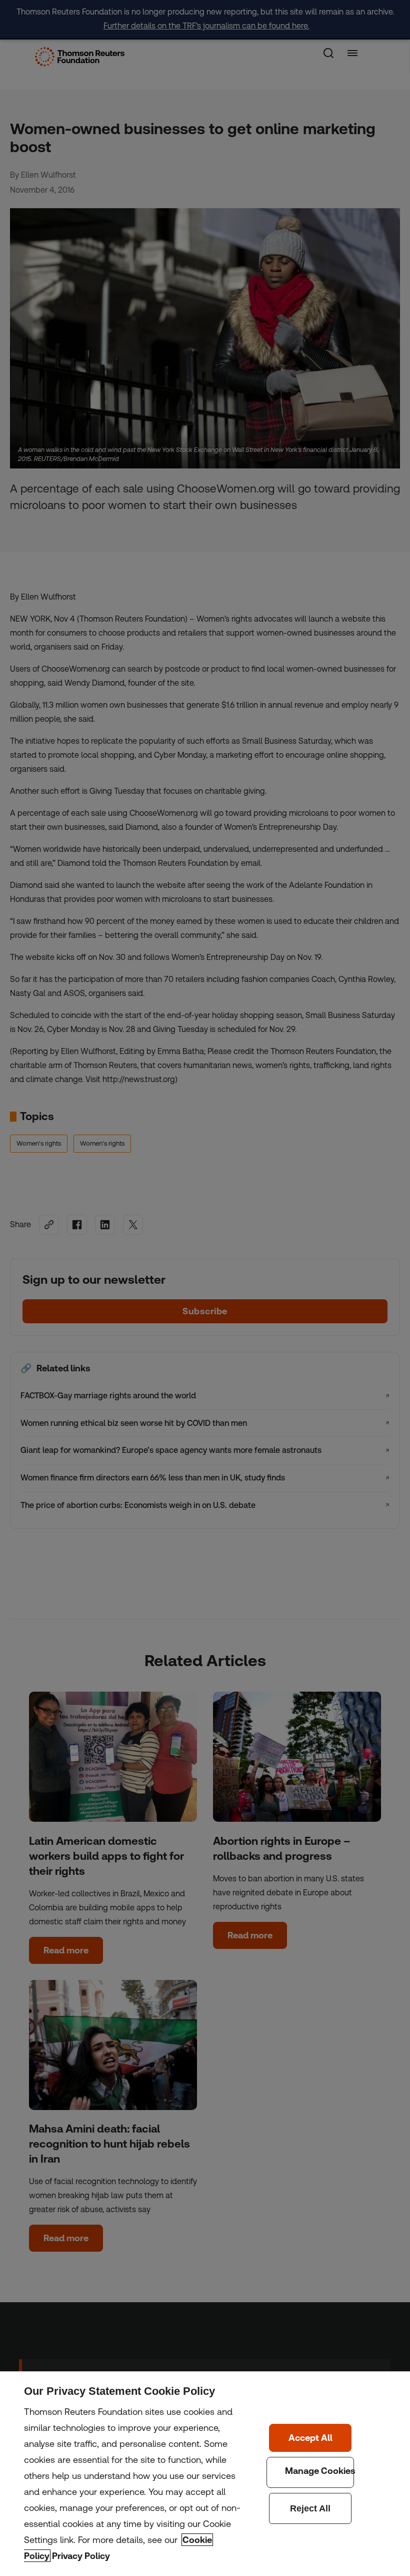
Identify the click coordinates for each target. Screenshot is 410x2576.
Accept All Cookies (310, 2438)
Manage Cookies (310, 2472)
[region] (205, 2474)
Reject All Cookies (310, 2508)
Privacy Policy (81, 2556)
